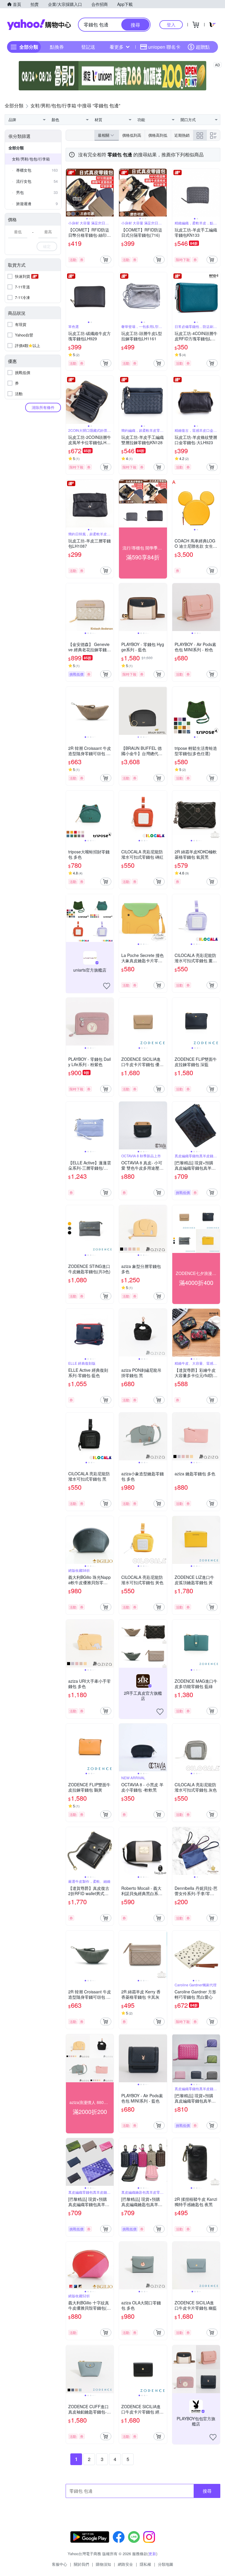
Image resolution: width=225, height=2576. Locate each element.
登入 (171, 24)
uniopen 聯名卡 (164, 47)
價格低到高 (132, 135)
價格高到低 (158, 135)
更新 (152, 2554)
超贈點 (203, 47)
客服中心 (59, 2564)
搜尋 (207, 2491)
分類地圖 (166, 2564)
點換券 (57, 47)
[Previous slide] (70, 192)
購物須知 (103, 2564)
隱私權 (145, 2564)
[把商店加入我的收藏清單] (107, 986)
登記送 (88, 47)
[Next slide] (110, 192)
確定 (47, 246)
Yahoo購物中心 (39, 25)
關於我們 (81, 2564)
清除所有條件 (43, 407)
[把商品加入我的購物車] (106, 260)
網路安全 (125, 2564)
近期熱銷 (182, 135)
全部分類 (16, 148)
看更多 (117, 47)
